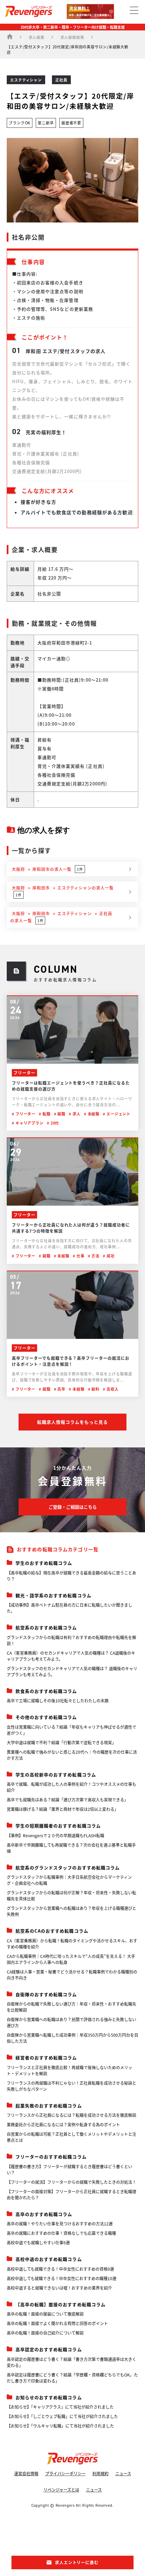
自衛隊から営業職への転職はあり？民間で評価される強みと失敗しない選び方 (71, 2022)
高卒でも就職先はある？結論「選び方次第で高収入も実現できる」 (67, 1800)
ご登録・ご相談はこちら (73, 1507)
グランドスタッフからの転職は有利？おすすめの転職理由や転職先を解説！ (71, 1640)
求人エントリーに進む (77, 2562)
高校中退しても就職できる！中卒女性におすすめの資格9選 (60, 2269)
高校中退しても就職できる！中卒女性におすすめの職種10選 (62, 2278)
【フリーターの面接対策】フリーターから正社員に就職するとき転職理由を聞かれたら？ (71, 2194)
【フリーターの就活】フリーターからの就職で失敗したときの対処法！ (71, 2182)
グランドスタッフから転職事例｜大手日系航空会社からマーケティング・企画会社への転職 (69, 1880)
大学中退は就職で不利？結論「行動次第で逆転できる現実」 (61, 1742)
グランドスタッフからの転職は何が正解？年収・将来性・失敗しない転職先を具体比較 (71, 1896)
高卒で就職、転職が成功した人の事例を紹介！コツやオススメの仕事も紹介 (71, 1787)
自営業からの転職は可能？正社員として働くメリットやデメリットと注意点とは (71, 2137)
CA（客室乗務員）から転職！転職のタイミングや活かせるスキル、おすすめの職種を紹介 (72, 1944)
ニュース (123, 2473)
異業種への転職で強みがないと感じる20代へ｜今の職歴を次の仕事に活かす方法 (72, 1755)
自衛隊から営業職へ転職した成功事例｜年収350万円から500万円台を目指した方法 (72, 2038)
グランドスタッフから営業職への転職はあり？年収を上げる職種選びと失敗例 (71, 1911)
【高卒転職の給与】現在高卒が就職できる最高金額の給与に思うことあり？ (71, 1576)
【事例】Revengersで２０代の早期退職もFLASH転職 (55, 1835)
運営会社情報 (26, 2473)
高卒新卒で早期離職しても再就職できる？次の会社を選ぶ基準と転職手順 (71, 1848)
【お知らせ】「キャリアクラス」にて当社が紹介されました (60, 2407)
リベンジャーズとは (61, 2490)
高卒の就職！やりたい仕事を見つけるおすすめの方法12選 (60, 2224)
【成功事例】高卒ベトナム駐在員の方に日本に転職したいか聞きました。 (69, 1608)
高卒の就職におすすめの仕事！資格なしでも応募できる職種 (61, 2233)
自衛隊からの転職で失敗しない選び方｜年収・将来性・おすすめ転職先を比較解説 (71, 2007)
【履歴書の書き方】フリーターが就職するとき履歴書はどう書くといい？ (69, 2169)
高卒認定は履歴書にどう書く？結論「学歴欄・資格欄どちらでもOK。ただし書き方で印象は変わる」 (72, 2378)
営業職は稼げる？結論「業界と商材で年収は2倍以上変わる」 (63, 1809)
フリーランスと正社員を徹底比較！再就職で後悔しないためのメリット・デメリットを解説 (69, 2070)
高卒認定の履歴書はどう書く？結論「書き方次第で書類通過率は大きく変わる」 (71, 2362)
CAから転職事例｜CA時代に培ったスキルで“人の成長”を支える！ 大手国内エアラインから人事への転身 (71, 1959)
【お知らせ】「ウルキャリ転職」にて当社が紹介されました (60, 2426)
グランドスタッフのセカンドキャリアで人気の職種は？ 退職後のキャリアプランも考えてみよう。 (72, 1671)
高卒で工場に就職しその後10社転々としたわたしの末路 (58, 1700)
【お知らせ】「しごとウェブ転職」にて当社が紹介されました (62, 2416)
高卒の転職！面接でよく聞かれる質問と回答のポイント (57, 2323)
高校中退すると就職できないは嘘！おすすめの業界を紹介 (59, 2288)
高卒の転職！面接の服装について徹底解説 (45, 2314)
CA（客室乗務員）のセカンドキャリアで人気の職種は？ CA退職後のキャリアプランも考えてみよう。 (71, 1656)
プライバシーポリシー (65, 2473)
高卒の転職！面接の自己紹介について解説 (45, 2333)
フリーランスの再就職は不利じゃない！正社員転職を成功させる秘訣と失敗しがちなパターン (71, 2086)
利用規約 (100, 2473)
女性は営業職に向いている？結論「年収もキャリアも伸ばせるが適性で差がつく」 (71, 1730)
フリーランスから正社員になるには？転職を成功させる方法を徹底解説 (71, 2115)
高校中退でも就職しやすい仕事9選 (38, 2242)
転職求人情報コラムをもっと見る (73, 1422)
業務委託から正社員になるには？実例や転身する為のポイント (63, 2124)
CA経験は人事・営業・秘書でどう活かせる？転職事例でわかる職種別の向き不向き (72, 1975)
